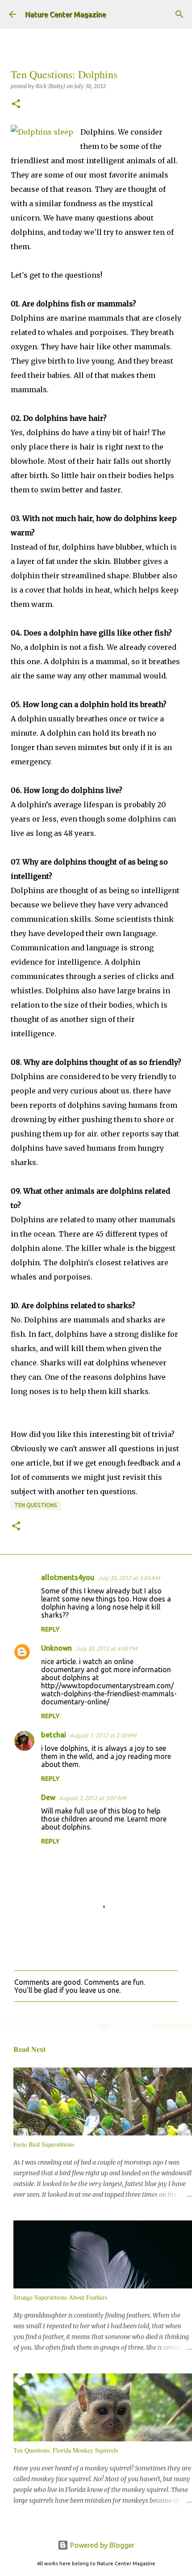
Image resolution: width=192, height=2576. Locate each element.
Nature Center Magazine (65, 14)
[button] (16, 104)
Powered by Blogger (101, 2545)
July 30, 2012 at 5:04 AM (129, 1578)
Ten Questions (36, 1505)
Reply (50, 1629)
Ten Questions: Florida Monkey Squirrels (66, 2450)
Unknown (56, 1648)
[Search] (179, 14)
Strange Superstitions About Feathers (60, 2297)
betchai (54, 1735)
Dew (48, 1797)
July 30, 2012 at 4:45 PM (106, 1648)
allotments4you (68, 1577)
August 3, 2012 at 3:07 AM (92, 1798)
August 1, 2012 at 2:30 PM (103, 1735)
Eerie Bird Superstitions (44, 2144)
